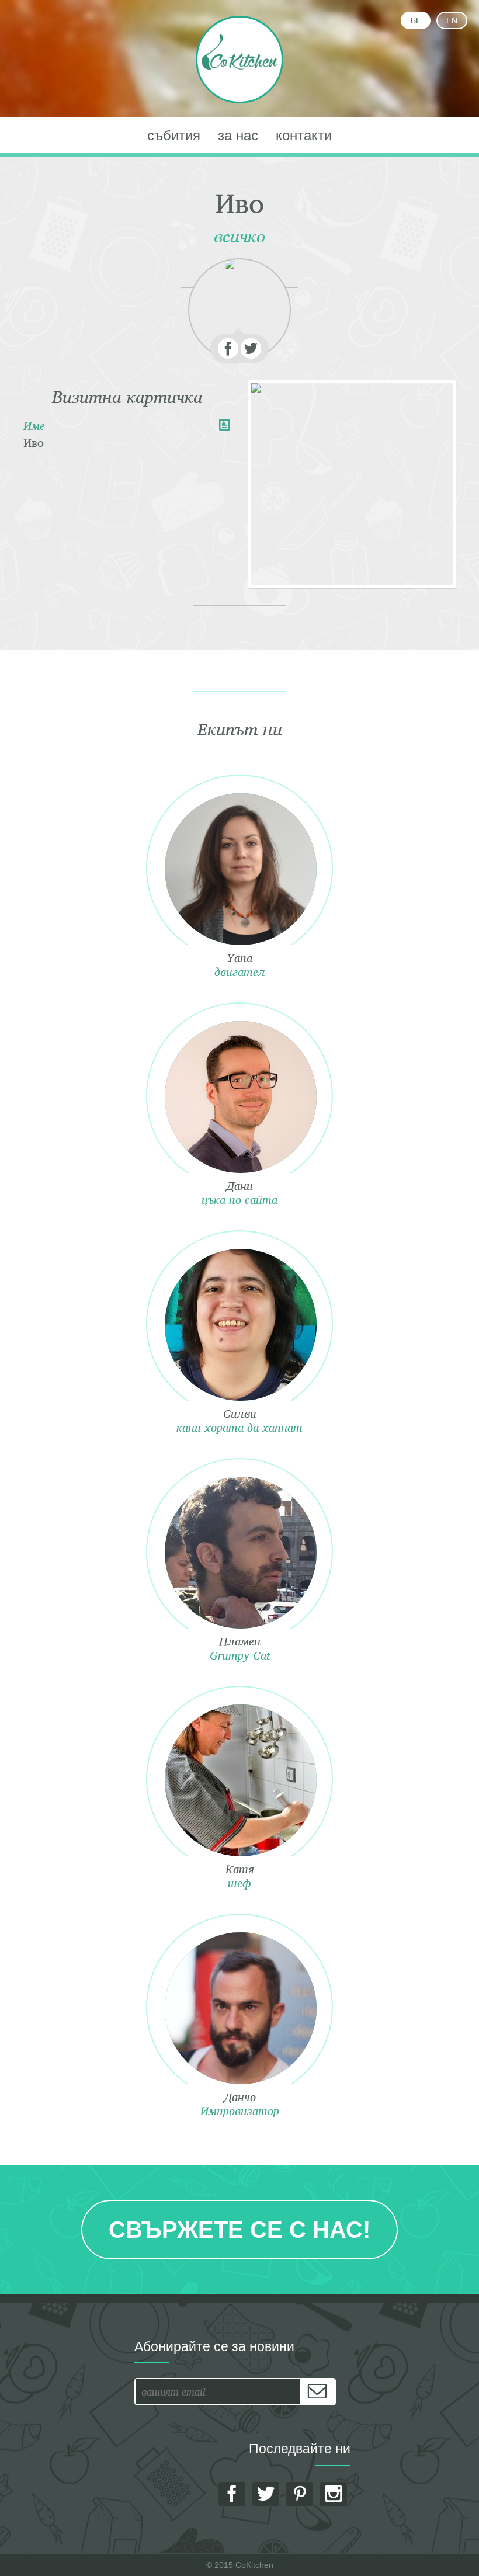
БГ (416, 20)
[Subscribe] (317, 2392)
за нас (238, 135)
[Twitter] (251, 348)
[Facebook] (228, 348)
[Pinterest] (300, 2494)
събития (174, 135)
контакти (304, 135)
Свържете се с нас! (239, 2230)
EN (452, 20)
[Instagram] (334, 2494)
